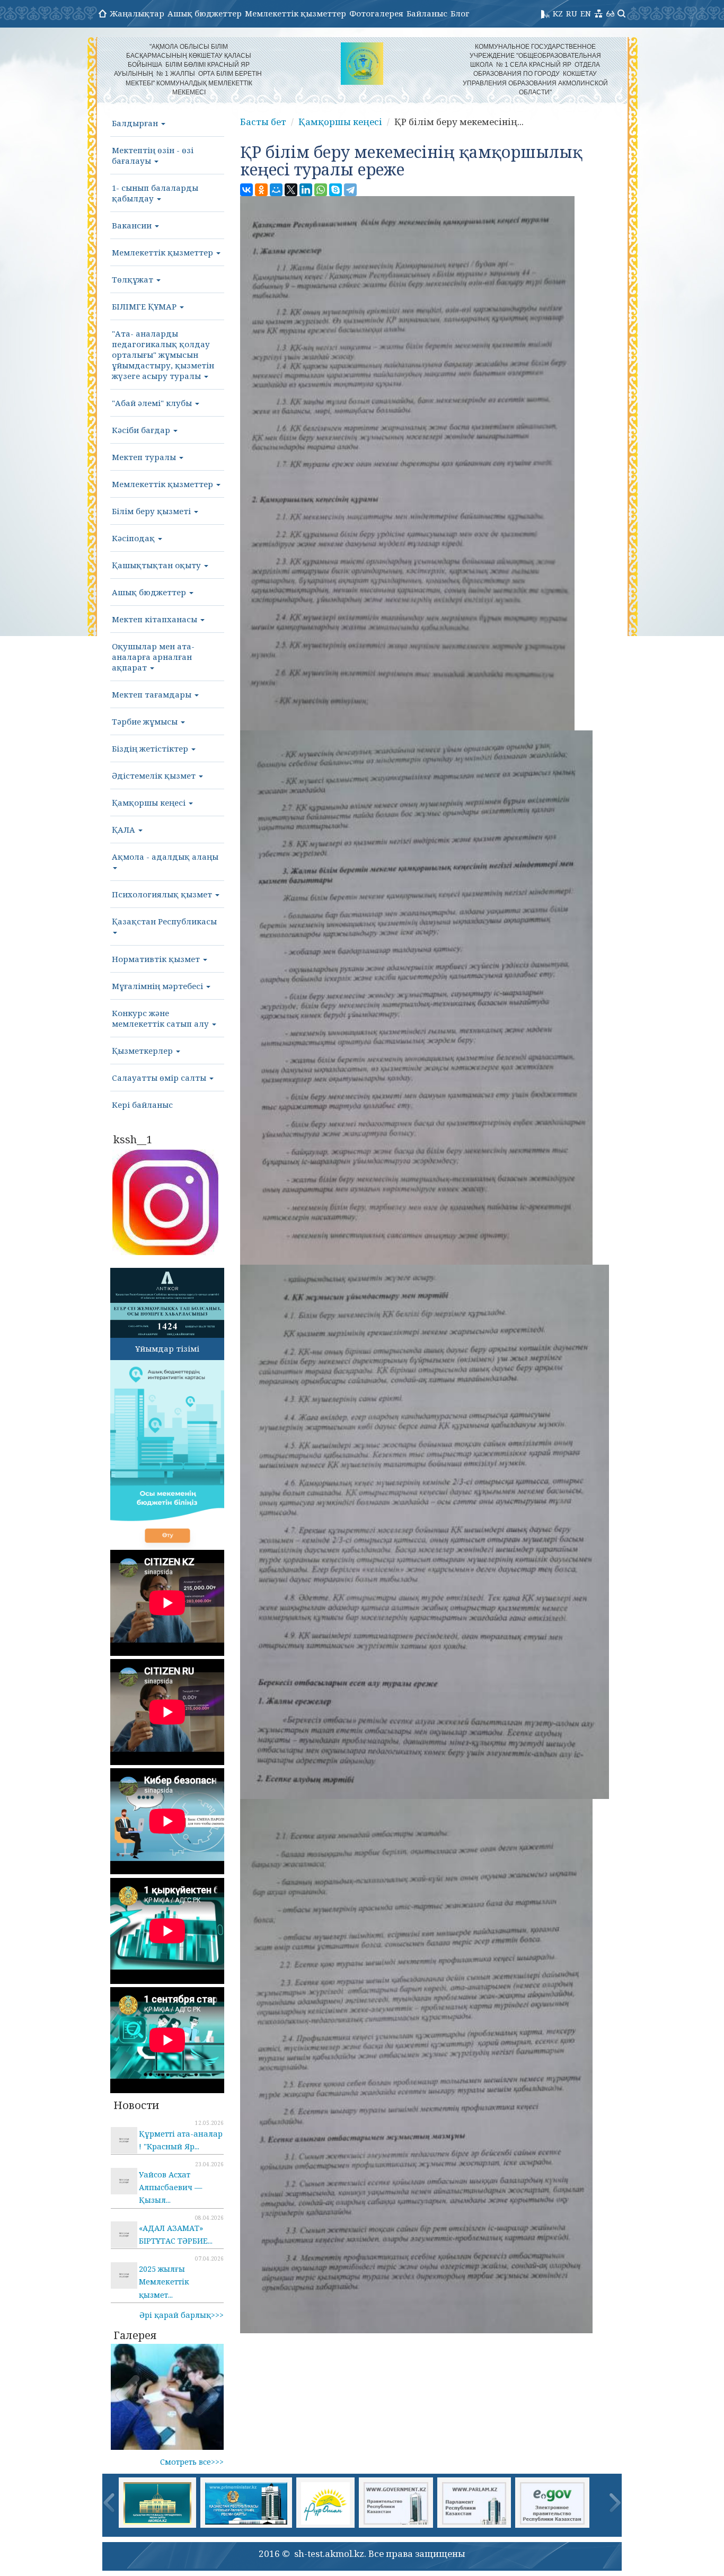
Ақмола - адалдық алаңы (165, 857)
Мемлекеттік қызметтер (295, 13)
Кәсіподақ (134, 538)
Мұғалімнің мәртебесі (158, 986)
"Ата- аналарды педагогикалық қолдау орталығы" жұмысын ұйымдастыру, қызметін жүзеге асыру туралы (163, 355)
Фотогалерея (376, 13)
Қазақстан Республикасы (164, 921)
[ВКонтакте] (246, 190)
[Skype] (335, 190)
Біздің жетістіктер (151, 748)
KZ (558, 13)
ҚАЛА (125, 830)
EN (586, 13)
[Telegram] (350, 190)
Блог (460, 13)
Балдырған (136, 123)
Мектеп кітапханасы (156, 619)
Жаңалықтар (137, 13)
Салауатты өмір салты (160, 1078)
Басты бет (263, 122)
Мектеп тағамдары (153, 694)
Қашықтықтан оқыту (157, 565)
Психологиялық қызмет (163, 894)
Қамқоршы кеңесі (150, 802)
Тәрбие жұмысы (146, 721)
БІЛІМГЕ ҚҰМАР (145, 306)
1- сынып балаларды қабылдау (155, 193)
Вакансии (133, 225)
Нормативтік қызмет (157, 959)
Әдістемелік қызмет (155, 775)
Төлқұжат (134, 279)
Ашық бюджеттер (205, 13)
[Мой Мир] (276, 190)
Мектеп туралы (145, 457)
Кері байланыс (142, 1105)
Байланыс (427, 13)
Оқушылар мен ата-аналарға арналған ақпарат (153, 657)
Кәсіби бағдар (142, 430)
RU (572, 13)
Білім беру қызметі (152, 511)
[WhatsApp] (321, 190)
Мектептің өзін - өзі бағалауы (153, 155)
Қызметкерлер (143, 1051)
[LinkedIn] (306, 190)
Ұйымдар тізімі (167, 1348)
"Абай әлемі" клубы (153, 403)
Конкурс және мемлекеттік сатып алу (161, 1018)
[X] (291, 190)
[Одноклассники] (261, 190)
